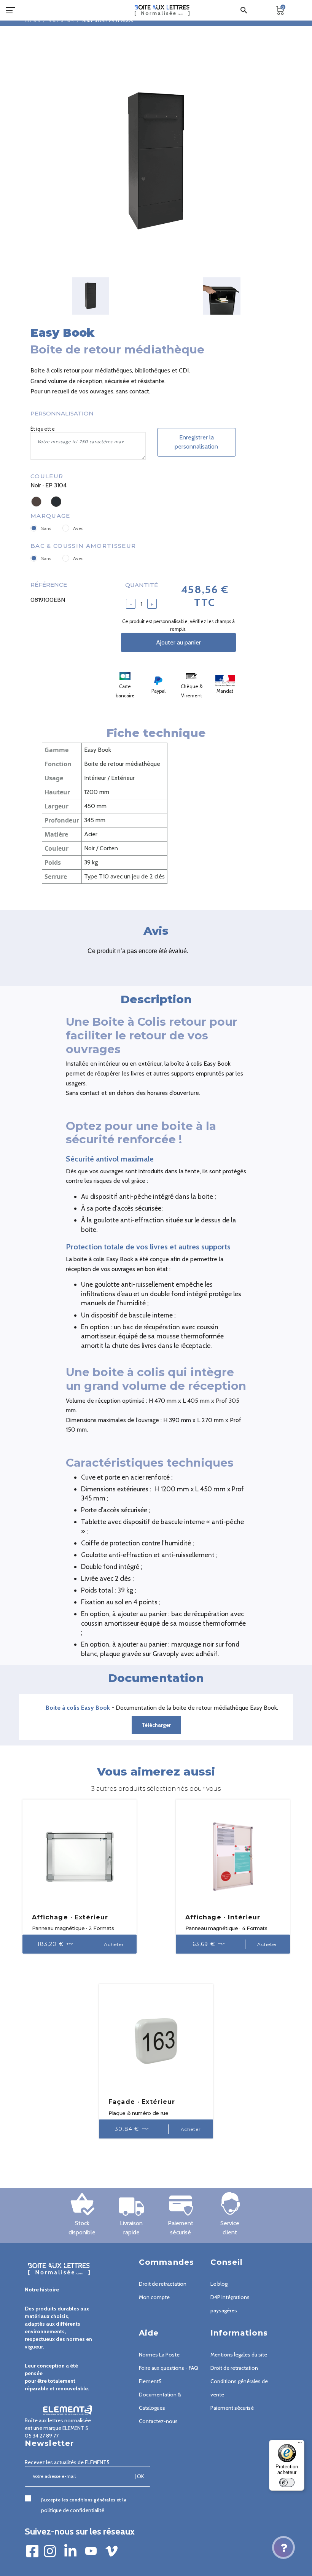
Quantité (142, 585)
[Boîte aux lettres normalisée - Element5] (162, 10)
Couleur (47, 476)
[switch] (287, 2482)
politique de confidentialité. (73, 2510)
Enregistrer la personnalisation (196, 442)
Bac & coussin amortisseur (83, 546)
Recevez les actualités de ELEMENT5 (67, 2462)
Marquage (50, 516)
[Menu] (300, 2444)
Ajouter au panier (178, 642)
